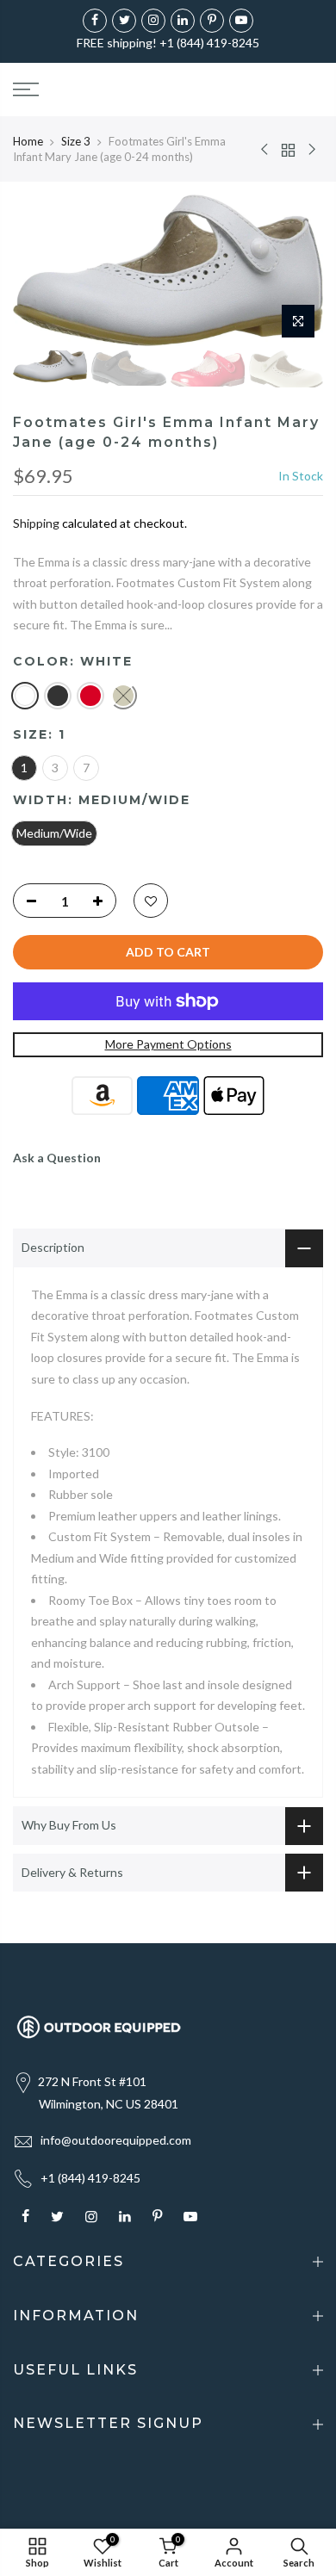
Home (28, 141)
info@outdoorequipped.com (116, 2140)
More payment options (168, 1044)
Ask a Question (57, 1158)
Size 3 (76, 141)
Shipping (36, 523)
